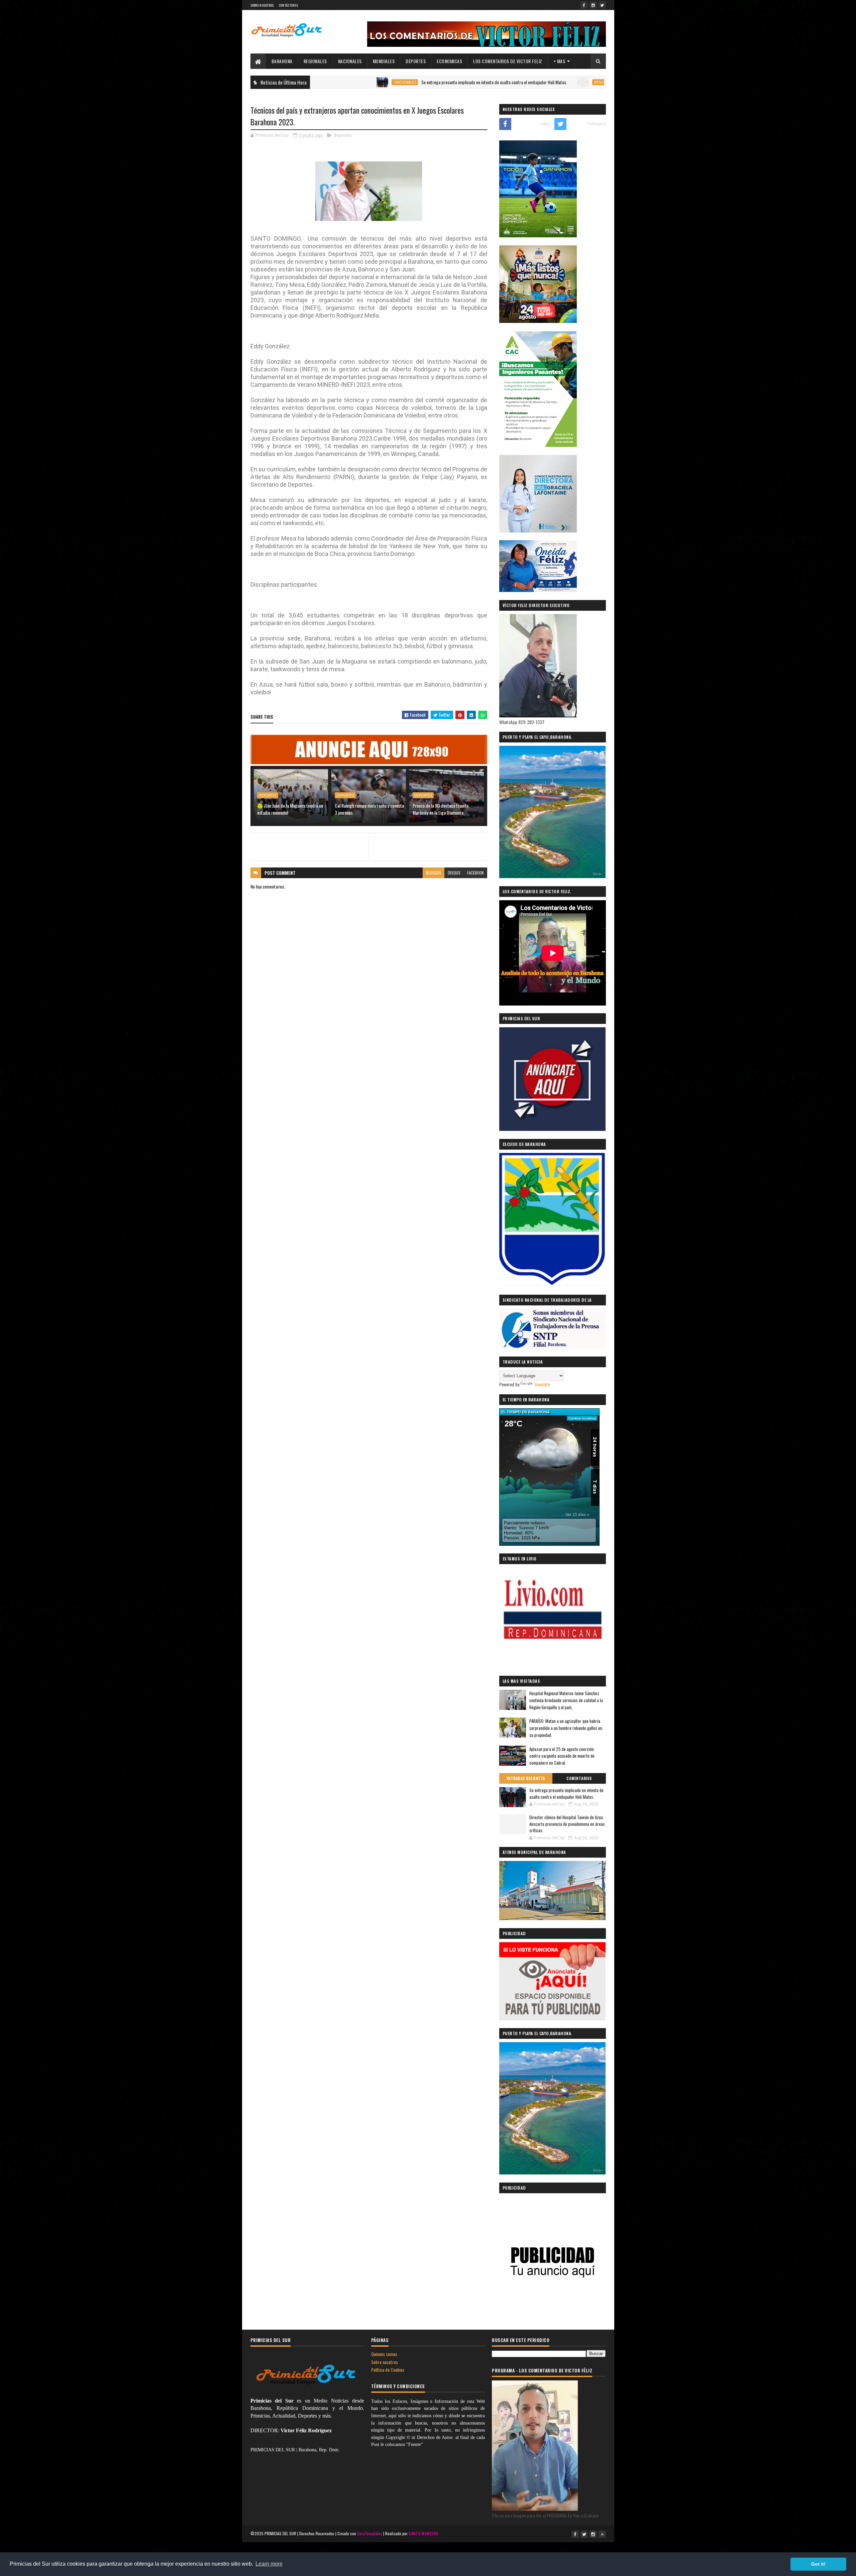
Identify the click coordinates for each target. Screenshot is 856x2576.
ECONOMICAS (449, 61)
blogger (434, 873)
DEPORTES (416, 61)
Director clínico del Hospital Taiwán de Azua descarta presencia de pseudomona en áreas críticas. (567, 1824)
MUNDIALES (384, 61)
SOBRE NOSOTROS (262, 5)
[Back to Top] (602, 2534)
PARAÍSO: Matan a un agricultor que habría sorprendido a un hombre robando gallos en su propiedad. (566, 1728)
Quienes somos (384, 2354)
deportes (343, 135)
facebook (475, 873)
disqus (454, 873)
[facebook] (584, 5)
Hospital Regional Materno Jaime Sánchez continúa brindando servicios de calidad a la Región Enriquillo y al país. (566, 1700)
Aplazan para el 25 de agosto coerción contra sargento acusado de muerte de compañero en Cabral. (562, 1756)
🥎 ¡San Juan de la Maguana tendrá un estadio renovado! (290, 809)
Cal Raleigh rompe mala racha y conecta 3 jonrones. (369, 809)
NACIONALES (350, 61)
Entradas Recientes (526, 1778)
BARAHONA (282, 61)
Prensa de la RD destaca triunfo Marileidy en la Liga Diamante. (441, 809)
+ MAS (559, 61)
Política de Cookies (388, 2370)
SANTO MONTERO (423, 2533)
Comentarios (579, 1778)
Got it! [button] (818, 2564)
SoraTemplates (370, 2533)
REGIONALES (315, 61)
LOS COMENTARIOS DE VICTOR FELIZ (508, 61)
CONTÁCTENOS (288, 5)
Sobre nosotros (385, 2362)
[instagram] (593, 5)
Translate (542, 1384)
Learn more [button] (269, 2564)
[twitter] (602, 5)
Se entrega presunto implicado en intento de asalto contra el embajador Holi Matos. (399, 82)
